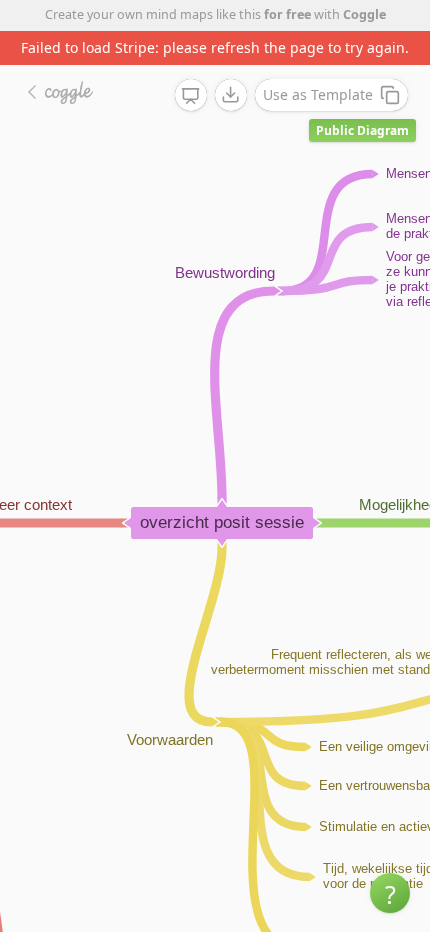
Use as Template (318, 94)
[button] (390, 893)
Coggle (364, 14)
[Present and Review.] (191, 96)
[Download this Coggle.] (231, 95)
